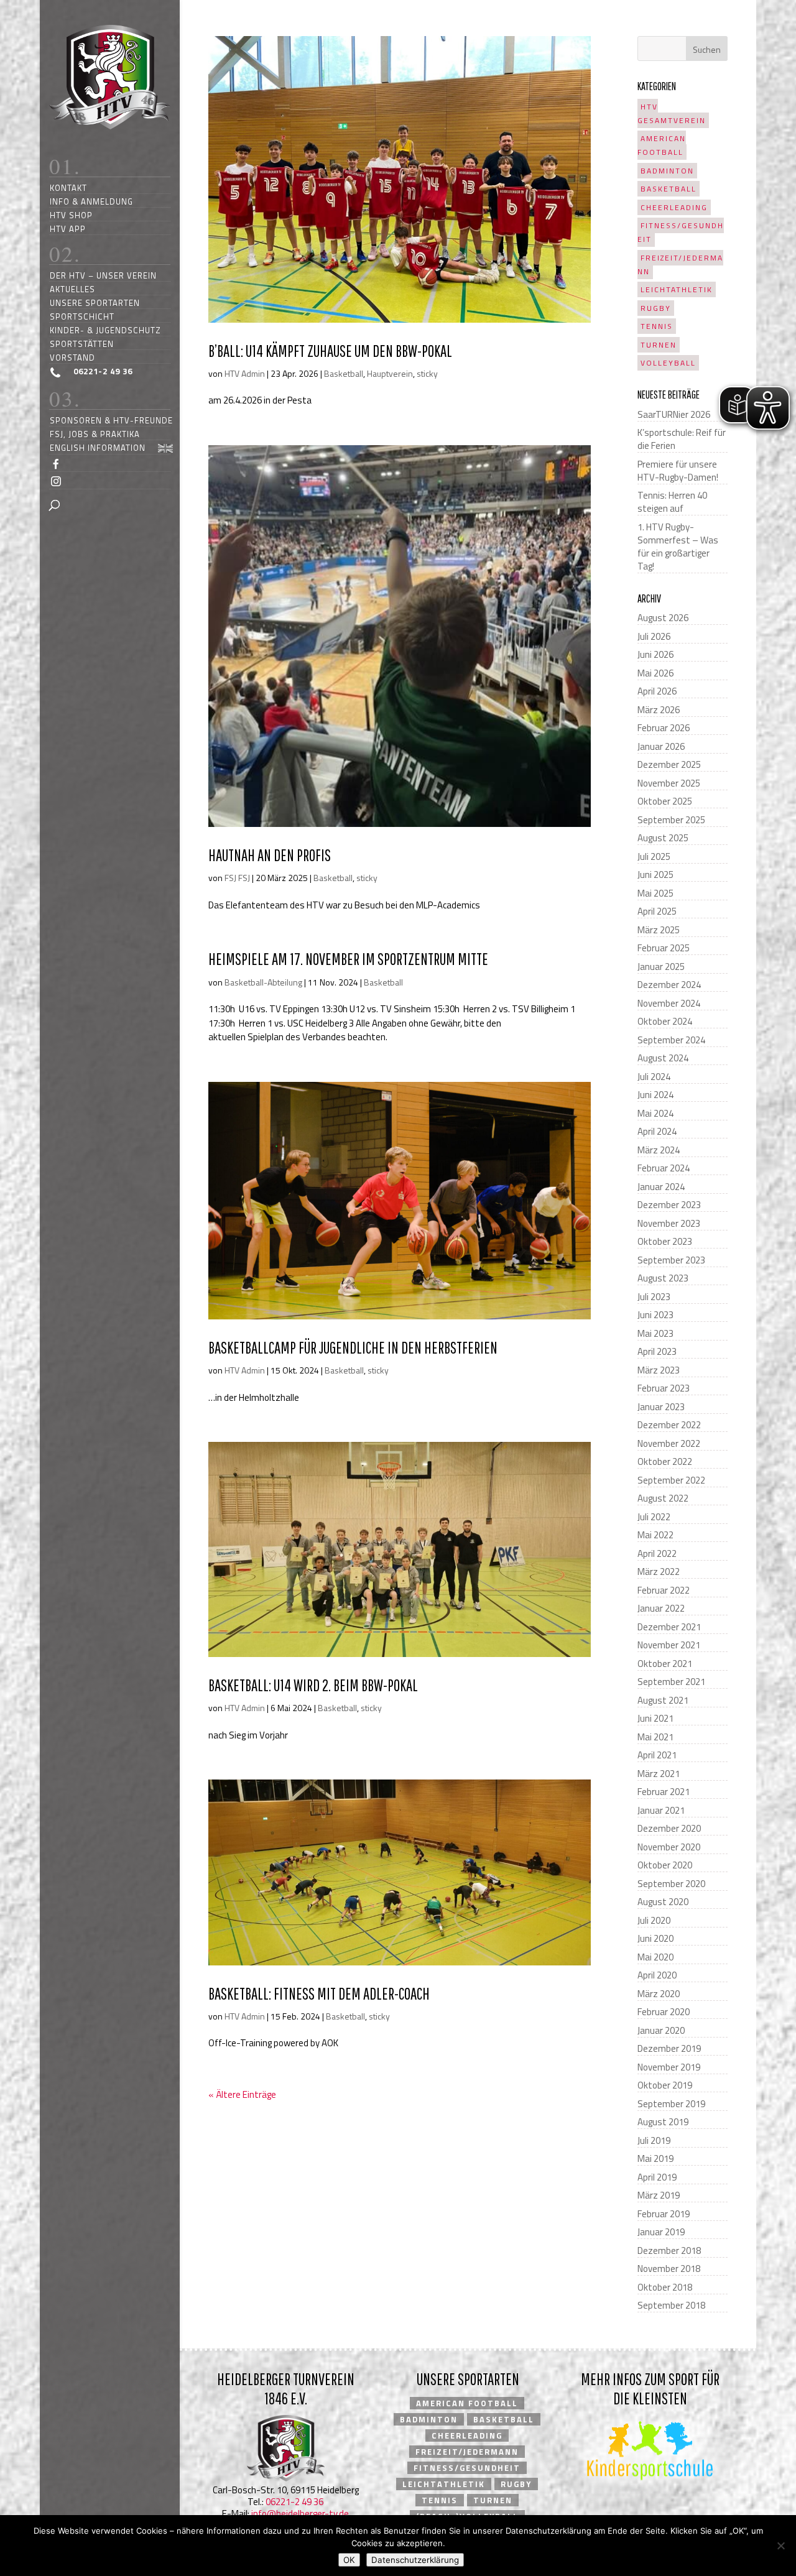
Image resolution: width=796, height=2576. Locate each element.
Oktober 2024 (665, 1021)
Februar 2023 (664, 1388)
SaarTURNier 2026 (674, 414)
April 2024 (657, 1131)
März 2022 (659, 1572)
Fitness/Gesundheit (681, 232)
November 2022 (669, 1443)
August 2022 (663, 1498)
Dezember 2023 (669, 1205)
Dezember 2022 (669, 1425)
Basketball (344, 373)
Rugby (656, 308)
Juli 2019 (654, 2140)
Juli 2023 (654, 1297)
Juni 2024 (655, 1095)
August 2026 (663, 618)
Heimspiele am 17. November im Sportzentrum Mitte (348, 959)
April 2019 (657, 2177)
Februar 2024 (664, 1168)
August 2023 (663, 1278)
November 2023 (669, 1223)
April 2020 (657, 1975)
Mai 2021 (655, 1737)
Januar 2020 (661, 2030)
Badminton (667, 171)
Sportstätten (82, 344)
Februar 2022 (664, 1590)
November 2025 (669, 783)
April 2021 (657, 1755)
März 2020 (659, 1994)
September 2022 (671, 1480)
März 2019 (659, 2195)
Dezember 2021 (669, 1627)
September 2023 (671, 1260)
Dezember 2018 (669, 2251)
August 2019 (663, 2122)
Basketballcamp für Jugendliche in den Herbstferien (353, 1347)
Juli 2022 (654, 1517)
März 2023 (659, 1370)
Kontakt (68, 187)
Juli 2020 (654, 1920)
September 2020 (671, 1884)
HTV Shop (71, 215)
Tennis (657, 326)
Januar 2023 (661, 1407)
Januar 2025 (661, 967)
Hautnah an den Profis (270, 855)
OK (349, 2560)
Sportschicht (82, 316)
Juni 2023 (655, 1315)
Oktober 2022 (665, 1461)
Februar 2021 (664, 1792)
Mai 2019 (655, 2158)
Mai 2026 (655, 673)
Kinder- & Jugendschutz (105, 330)
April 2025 (657, 911)
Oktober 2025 (665, 801)
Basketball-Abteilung (263, 982)
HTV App (68, 229)
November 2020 (669, 1847)
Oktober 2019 (665, 2085)
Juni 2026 (655, 654)
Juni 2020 (655, 1938)
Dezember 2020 (669, 1828)
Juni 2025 (655, 875)
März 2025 (659, 930)
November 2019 (669, 2067)
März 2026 (659, 710)
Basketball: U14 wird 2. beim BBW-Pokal (313, 1685)
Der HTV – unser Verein (103, 275)
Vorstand (72, 357)
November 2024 (669, 1003)
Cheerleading (674, 207)
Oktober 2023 (665, 1241)
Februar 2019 (664, 2214)
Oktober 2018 (665, 2287)
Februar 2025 (664, 948)
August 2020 (663, 1902)
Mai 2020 (655, 1957)
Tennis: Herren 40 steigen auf (672, 502)
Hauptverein (390, 373)
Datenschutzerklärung (415, 2560)
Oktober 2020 (665, 1865)
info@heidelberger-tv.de (300, 2514)
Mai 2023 (655, 1333)
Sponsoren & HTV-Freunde (111, 420)
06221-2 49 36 (294, 2502)
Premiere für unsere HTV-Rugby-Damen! (678, 471)
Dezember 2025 (669, 764)
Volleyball (668, 363)
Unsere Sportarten (95, 302)
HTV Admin (245, 373)
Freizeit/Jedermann (680, 265)
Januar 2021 (661, 1810)
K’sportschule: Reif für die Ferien (682, 439)
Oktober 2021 (665, 1664)
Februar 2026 (664, 728)
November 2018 (669, 2269)
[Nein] (780, 2546)
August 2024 (663, 1058)
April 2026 (657, 691)
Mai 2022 (655, 1535)
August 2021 (663, 1700)
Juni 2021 (655, 1718)
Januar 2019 (661, 2232)
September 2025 (671, 820)
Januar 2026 (661, 746)
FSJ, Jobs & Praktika (95, 434)
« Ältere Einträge (242, 2094)
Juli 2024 (654, 1077)
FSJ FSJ (237, 878)
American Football (662, 145)
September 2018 (671, 2305)
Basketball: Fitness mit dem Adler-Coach (319, 1993)
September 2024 (671, 1040)
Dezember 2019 (669, 2048)
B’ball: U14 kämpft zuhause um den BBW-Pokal (330, 351)
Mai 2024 (655, 1113)
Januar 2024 (661, 1187)
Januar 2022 (661, 1608)
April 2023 (657, 1351)
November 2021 (669, 1645)
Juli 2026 (654, 636)
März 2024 (659, 1150)
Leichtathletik (677, 289)
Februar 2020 (664, 2012)
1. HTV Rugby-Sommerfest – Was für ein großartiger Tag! (678, 547)
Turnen (659, 345)
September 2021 (671, 1682)
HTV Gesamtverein (672, 113)
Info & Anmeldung (91, 201)
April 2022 (657, 1553)
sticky (427, 373)
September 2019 (671, 2104)
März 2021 (659, 1774)
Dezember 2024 (669, 985)
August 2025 (663, 838)
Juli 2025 (654, 856)
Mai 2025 (655, 893)
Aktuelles (72, 289)
